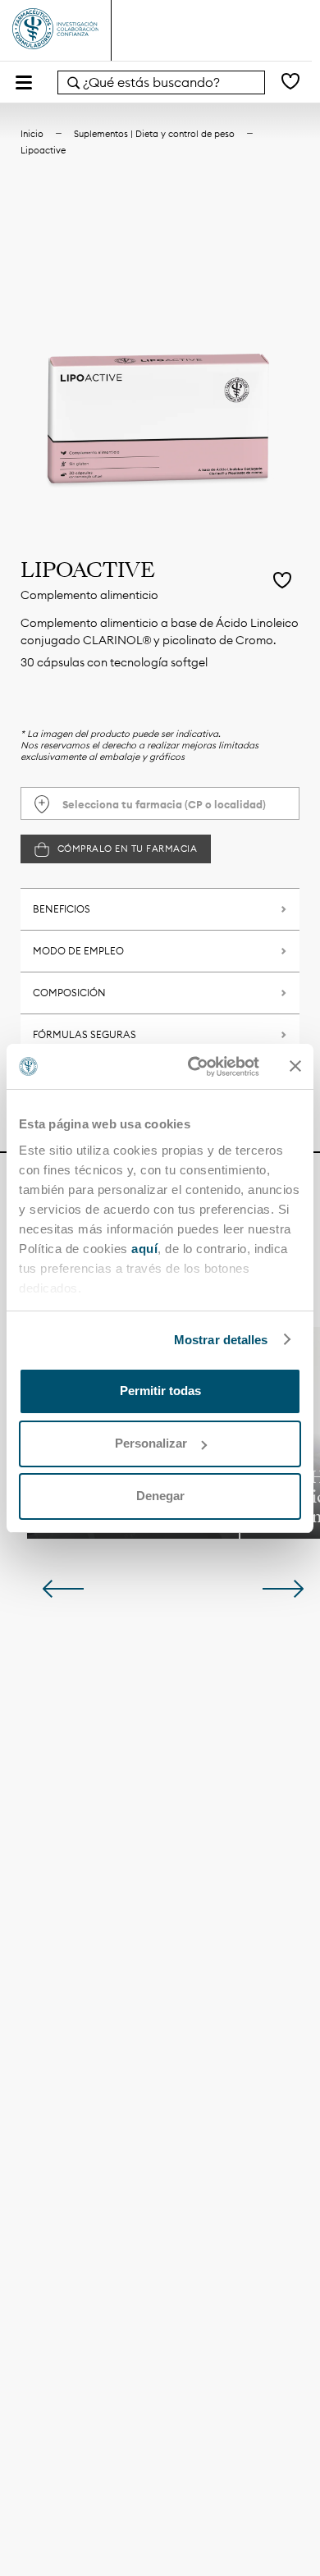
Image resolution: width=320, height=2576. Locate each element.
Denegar (160, 1496)
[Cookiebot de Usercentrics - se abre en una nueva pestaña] (194, 1067)
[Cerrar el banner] (295, 1066)
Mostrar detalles (221, 1340)
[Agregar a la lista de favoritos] (282, 582)
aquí (144, 1249)
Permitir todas (160, 1391)
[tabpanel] (160, 363)
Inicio (32, 134)
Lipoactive (43, 150)
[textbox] (160, 804)
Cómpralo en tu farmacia (128, 849)
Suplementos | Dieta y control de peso (154, 134)
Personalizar (151, 1443)
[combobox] (161, 82)
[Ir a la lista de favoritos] (290, 82)
